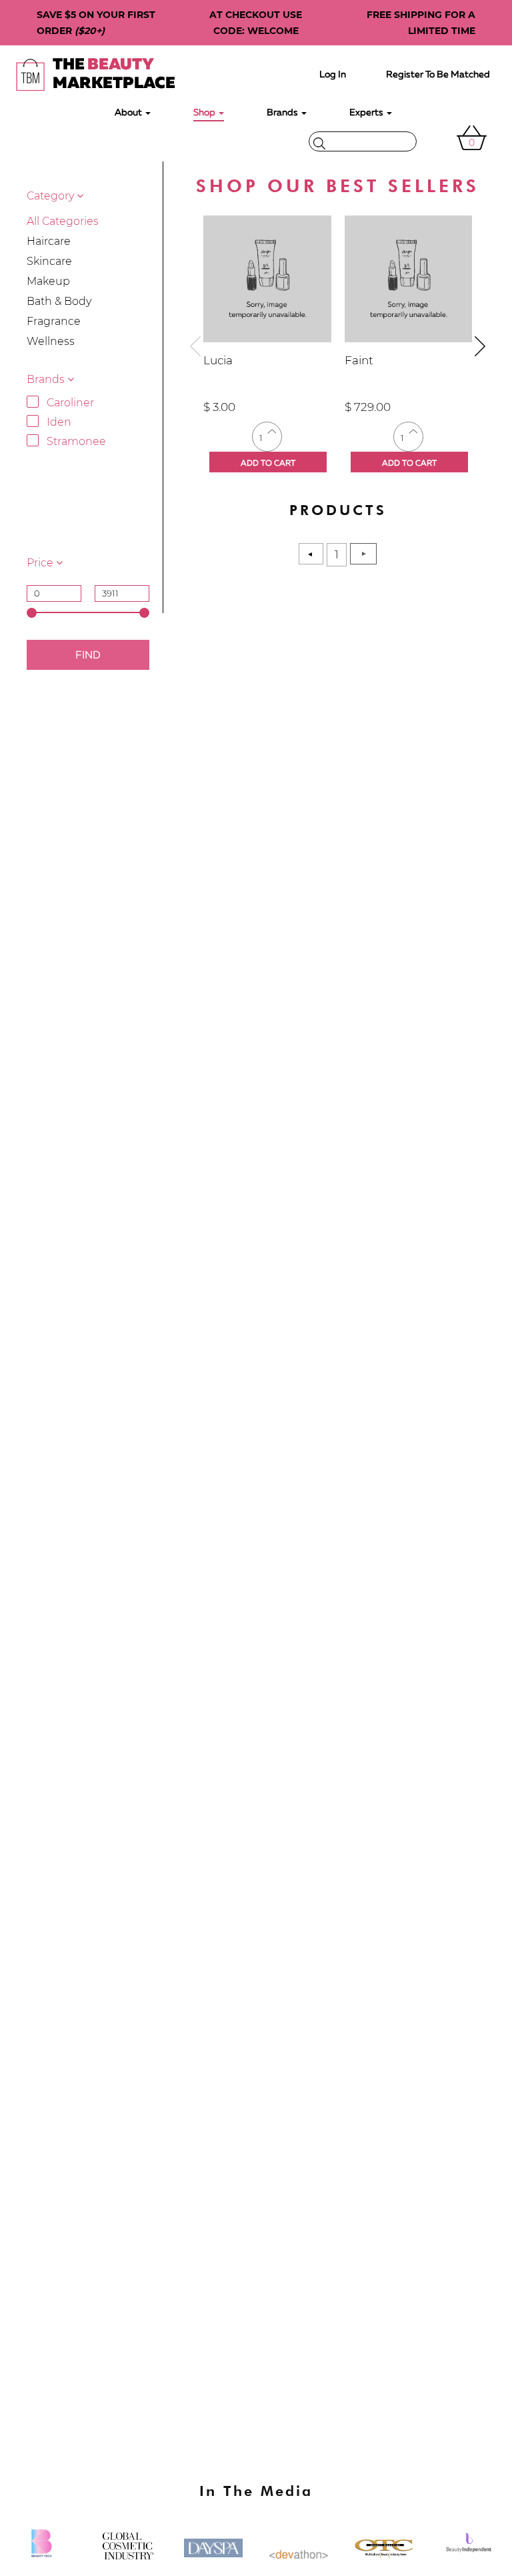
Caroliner (70, 403)
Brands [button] (283, 113)
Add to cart (268, 464)
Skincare (49, 261)
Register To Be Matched (438, 75)
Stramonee (76, 441)
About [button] (129, 113)
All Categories (63, 221)
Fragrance (54, 321)
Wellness (51, 341)
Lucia (218, 360)
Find (88, 656)
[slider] (32, 613)
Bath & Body (59, 301)
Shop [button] (205, 113)
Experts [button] (367, 113)
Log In (333, 75)
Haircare (49, 241)
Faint (359, 360)
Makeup (48, 281)
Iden (59, 422)
